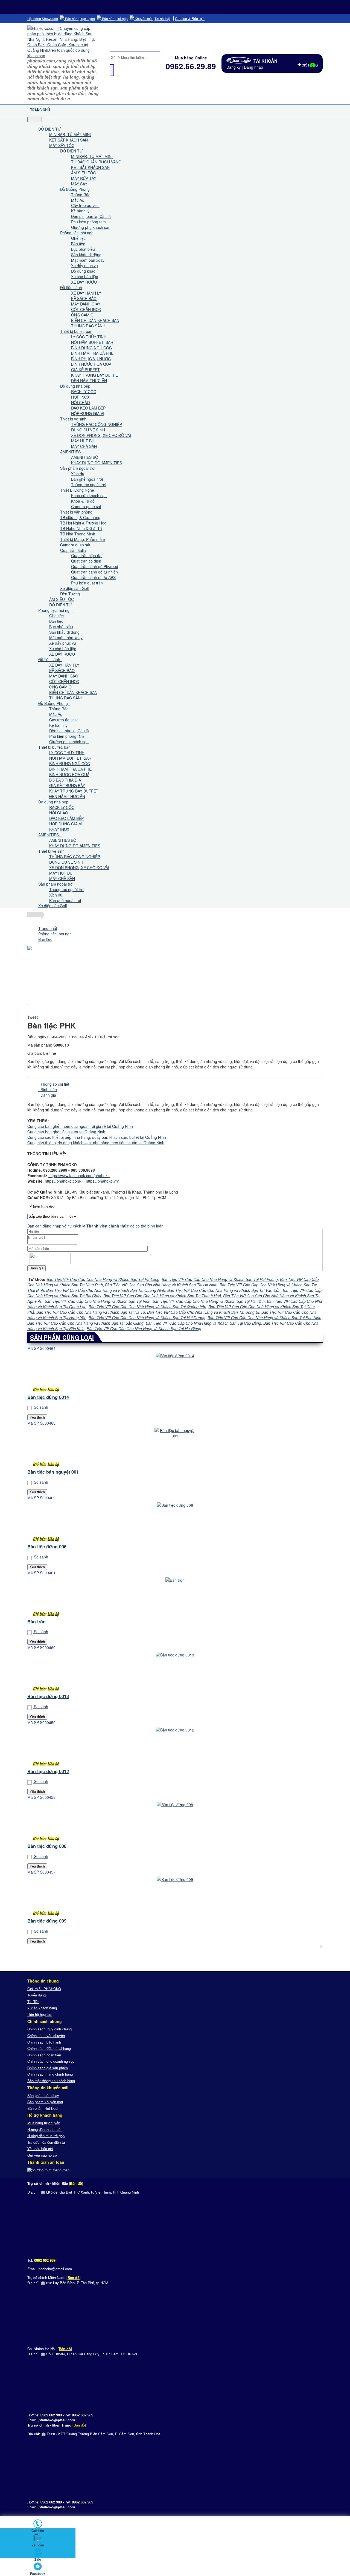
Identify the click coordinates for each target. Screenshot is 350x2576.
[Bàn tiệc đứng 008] (175, 1822)
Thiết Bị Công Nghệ (77, 490)
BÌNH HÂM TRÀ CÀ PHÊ (92, 353)
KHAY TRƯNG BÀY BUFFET (96, 375)
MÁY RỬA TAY (84, 178)
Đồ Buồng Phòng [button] (54, 703)
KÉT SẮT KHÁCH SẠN (68, 140)
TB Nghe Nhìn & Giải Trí (81, 528)
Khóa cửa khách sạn (89, 495)
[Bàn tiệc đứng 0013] (175, 1673)
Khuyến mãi (143, 18)
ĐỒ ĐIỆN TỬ (71, 151)
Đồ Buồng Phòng (75, 189)
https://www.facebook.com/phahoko (79, 1175)
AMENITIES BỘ (85, 457)
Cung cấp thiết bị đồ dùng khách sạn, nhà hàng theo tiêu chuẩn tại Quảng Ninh (96, 1143)
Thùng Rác (81, 195)
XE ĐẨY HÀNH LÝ (86, 293)
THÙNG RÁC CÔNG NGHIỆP (97, 424)
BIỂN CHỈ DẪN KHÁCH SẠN (95, 320)
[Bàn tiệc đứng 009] (175, 1897)
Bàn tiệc (78, 244)
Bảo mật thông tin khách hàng (51, 2081)
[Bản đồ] (76, 2183)
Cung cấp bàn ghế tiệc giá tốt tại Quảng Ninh (66, 1132)
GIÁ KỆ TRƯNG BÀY (67, 785)
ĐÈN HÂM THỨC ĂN (89, 381)
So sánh (40, 1407)
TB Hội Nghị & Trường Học (83, 523)
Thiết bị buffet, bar (76, 331)
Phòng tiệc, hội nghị (77, 233)
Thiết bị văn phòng (76, 512)
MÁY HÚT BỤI (83, 441)
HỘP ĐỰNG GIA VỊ (88, 413)
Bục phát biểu (83, 249)
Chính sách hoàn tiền (44, 2055)
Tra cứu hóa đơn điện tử (46, 2142)
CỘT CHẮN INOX (86, 309)
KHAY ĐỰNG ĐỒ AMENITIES (97, 463)
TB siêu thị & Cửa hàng (80, 517)
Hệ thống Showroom (43, 19)
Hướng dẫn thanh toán (45, 2129)
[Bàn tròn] (175, 1598)
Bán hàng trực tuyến (80, 18)
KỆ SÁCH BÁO (84, 298)
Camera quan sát (86, 506)
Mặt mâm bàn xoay (88, 260)
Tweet (33, 1017)
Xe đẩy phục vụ (84, 266)
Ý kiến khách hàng (42, 2008)
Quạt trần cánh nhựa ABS (93, 577)
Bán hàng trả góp (114, 18)
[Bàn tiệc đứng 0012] (175, 1748)
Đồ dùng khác (83, 271)
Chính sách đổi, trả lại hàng (49, 2048)
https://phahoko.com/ (63, 1181)
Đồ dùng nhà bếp (75, 386)
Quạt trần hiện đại (87, 555)
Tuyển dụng (37, 1995)
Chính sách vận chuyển (46, 2035)
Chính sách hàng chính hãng (50, 2074)
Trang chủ (40, 110)
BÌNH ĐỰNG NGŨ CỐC (91, 348)
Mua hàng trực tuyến (44, 2123)
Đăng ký (234, 67)
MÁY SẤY (79, 184)
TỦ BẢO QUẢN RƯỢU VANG (96, 162)
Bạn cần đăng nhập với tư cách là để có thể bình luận (95, 1226)
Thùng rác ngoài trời (89, 485)
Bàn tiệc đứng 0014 (48, 1397)
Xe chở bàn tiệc (84, 276)
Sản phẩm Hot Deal (43, 2108)
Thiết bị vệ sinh (73, 419)
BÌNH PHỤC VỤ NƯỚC (91, 359)
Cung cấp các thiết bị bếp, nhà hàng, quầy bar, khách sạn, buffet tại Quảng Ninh (97, 1137)
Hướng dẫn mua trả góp (46, 2136)
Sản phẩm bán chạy (43, 2095)
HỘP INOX (80, 397)
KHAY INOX (59, 829)
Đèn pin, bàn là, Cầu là (91, 216)
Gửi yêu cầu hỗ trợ (42, 2155)
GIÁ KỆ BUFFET (85, 370)
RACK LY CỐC (84, 391)
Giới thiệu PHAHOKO (44, 1989)
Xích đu (78, 474)
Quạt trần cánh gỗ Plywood (95, 566)
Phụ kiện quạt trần (87, 583)
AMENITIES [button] (49, 835)
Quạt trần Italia (73, 550)
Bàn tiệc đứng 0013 (48, 1696)
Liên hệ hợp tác (40, 2014)
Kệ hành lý (80, 211)
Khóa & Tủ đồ (83, 501)
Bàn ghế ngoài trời (87, 479)
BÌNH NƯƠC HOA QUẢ (91, 364)
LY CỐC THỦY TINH (89, 337)
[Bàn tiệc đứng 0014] (175, 1373)
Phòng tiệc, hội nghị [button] (56, 610)
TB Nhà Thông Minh (78, 534)
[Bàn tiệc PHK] (28, 1003)
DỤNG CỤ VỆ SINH (88, 430)
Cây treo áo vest (85, 205)
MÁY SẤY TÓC (62, 145)
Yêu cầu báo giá (40, 2149)
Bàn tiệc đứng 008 (47, 1846)
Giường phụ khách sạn (91, 227)
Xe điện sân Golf (75, 588)
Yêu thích (37, 1417)
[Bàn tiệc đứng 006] (175, 1523)
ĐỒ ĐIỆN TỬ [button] (50, 129)
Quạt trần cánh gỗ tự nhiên (94, 572)
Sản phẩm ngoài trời (78, 468)
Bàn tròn (37, 1622)
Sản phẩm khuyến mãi (45, 2102)
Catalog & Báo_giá (190, 18)
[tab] (54, 1084)
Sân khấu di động (86, 255)
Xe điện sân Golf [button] (53, 906)
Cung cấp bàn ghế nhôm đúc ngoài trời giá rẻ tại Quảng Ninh (80, 1126)
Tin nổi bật (162, 19)
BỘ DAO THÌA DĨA (65, 780)
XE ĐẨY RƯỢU (84, 282)
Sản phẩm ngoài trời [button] (56, 884)
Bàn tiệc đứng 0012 (48, 1771)
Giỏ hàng (310, 65)
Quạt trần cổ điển (86, 561)
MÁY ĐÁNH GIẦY (86, 304)
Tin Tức (33, 2002)
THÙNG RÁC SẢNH (88, 326)
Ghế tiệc (78, 238)
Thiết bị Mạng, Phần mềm (83, 539)
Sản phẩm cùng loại (62, 1337)
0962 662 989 (45, 2260)
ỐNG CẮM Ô (82, 315)
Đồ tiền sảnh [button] (50, 659)
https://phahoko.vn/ (102, 1181)
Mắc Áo (78, 200)
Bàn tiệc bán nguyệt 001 (53, 1472)
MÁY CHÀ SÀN (84, 446)
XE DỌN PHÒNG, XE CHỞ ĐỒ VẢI (101, 435)
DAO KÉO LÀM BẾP (88, 408)
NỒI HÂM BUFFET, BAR (92, 342)
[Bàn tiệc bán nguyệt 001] (175, 1448)
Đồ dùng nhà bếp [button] (54, 802)
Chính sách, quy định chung (49, 2029)
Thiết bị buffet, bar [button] (55, 747)
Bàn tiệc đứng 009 (47, 1921)
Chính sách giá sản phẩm (48, 2068)
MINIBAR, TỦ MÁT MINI (70, 134)
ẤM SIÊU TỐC (83, 173)
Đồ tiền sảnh (71, 287)
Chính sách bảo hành (44, 2042)
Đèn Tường (70, 594)
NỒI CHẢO (81, 402)
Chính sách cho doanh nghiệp (51, 2061)
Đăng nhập (253, 67)
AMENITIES (70, 452)
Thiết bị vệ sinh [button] (52, 851)
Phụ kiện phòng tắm (88, 222)
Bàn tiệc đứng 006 (47, 1547)
